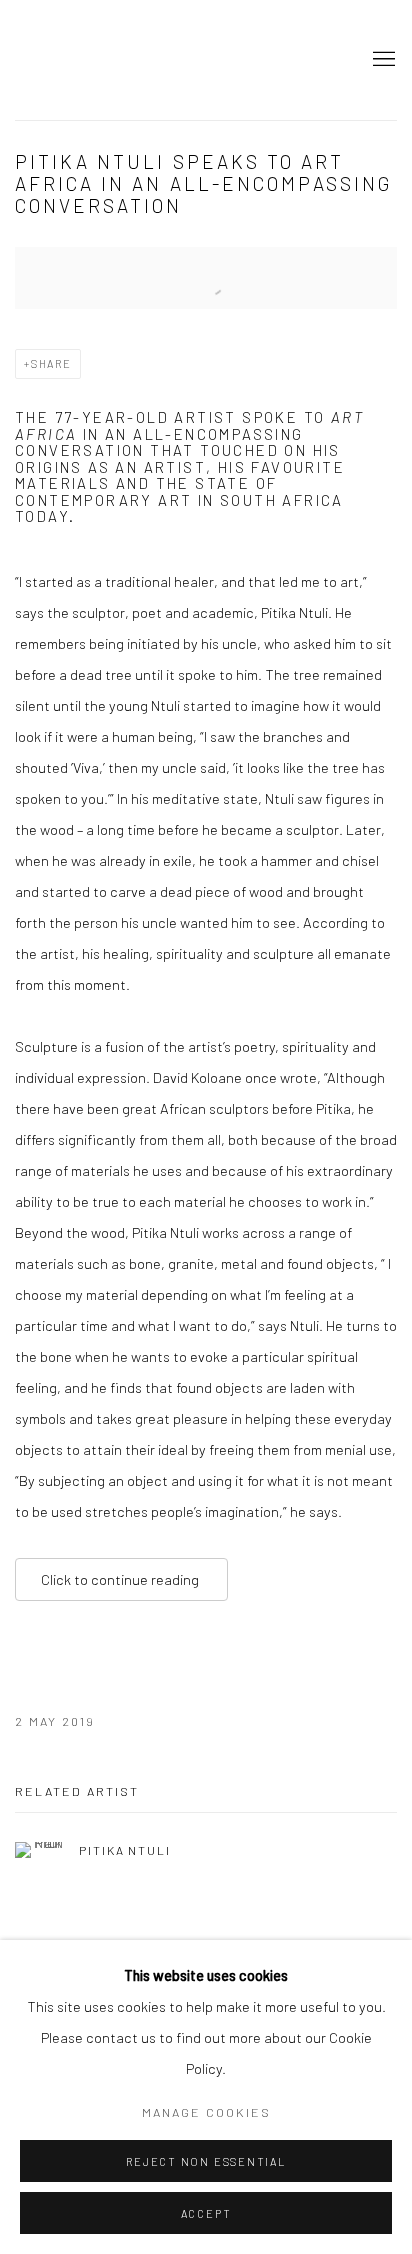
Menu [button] (382, 60)
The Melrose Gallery (115, 60)
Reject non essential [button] (205, 2161)
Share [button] (51, 363)
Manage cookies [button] (206, 2112)
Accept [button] (206, 2213)
